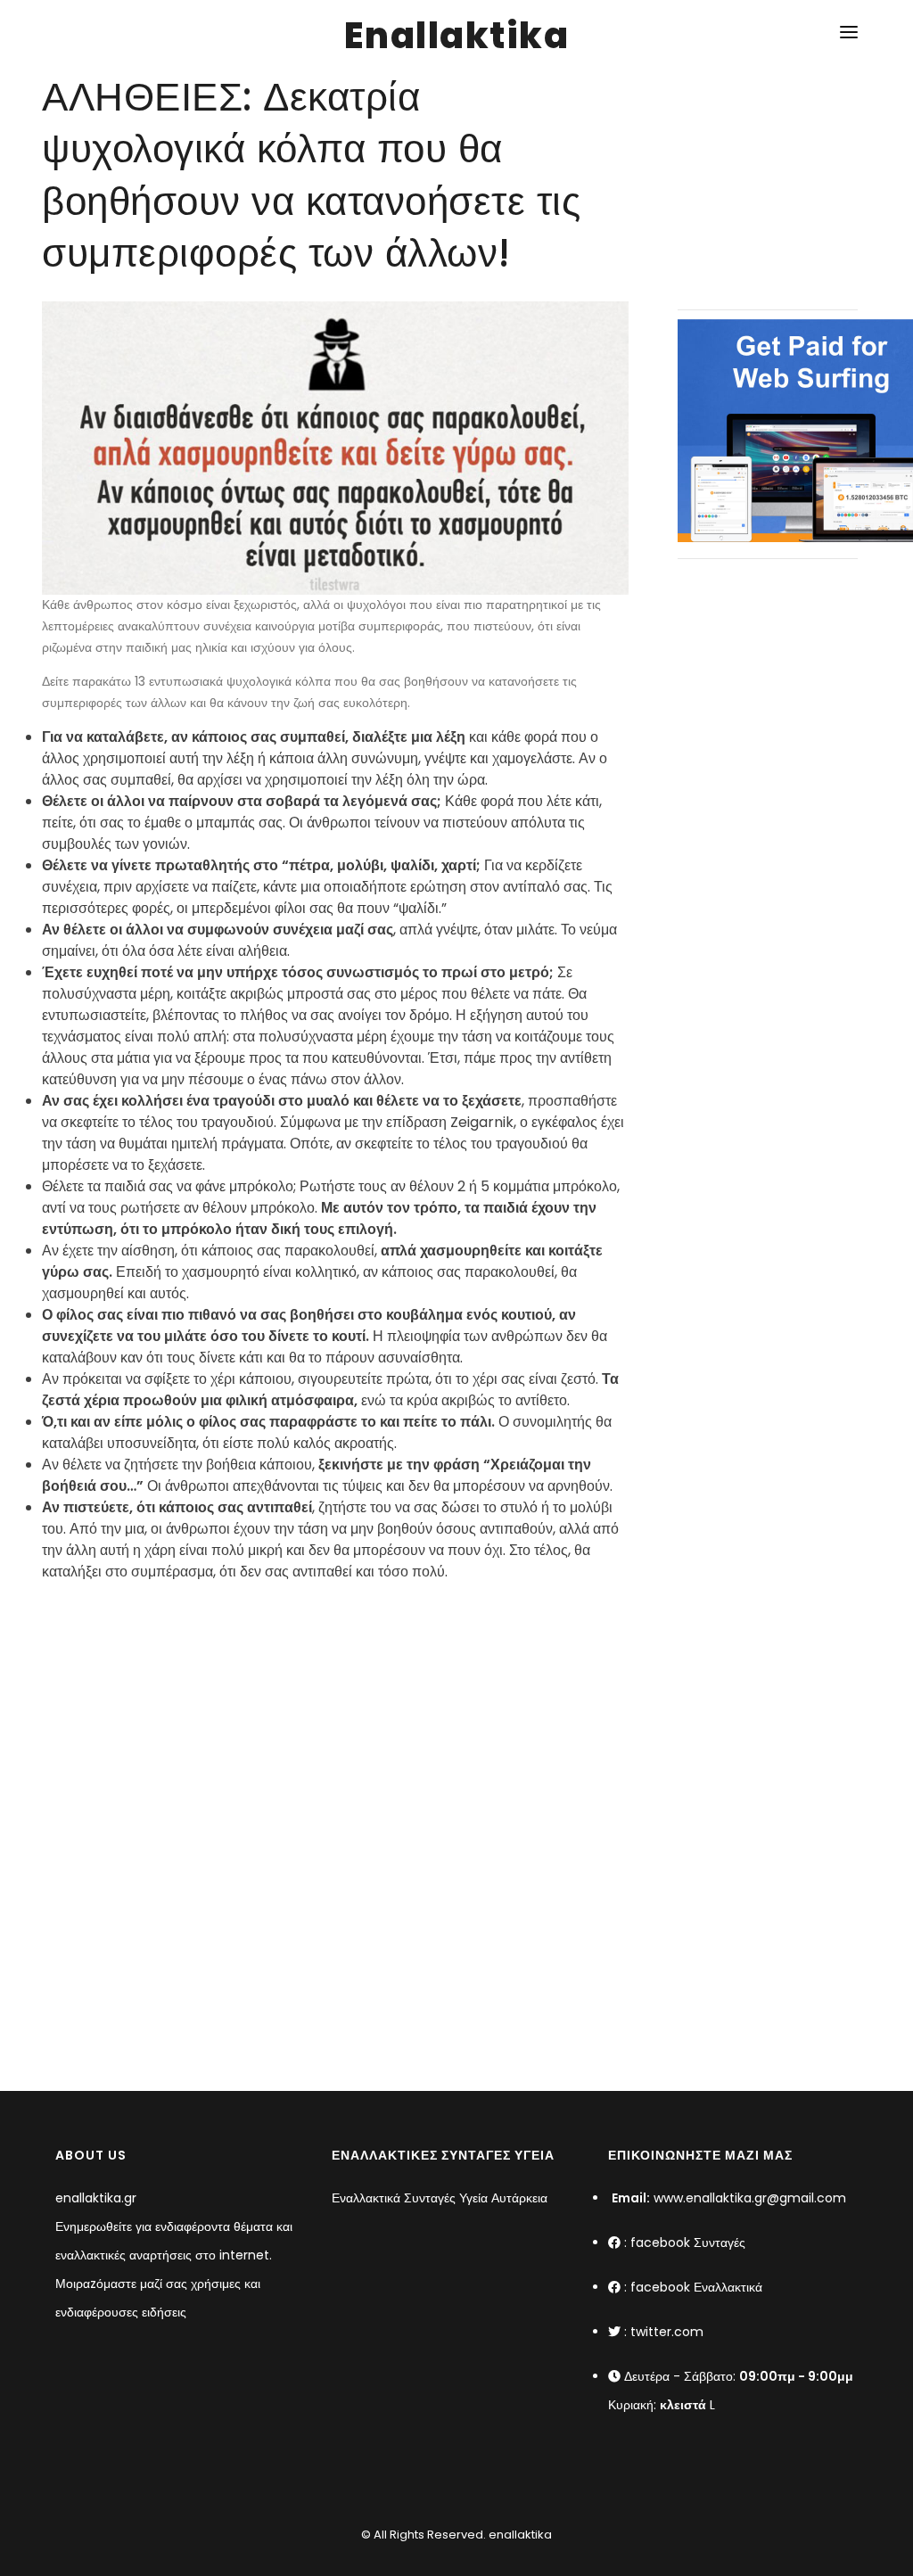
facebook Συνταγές (688, 2243)
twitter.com (667, 2332)
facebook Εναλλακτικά (696, 2287)
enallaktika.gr (96, 2198)
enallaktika (519, 2535)
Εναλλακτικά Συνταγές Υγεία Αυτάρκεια (440, 2198)
